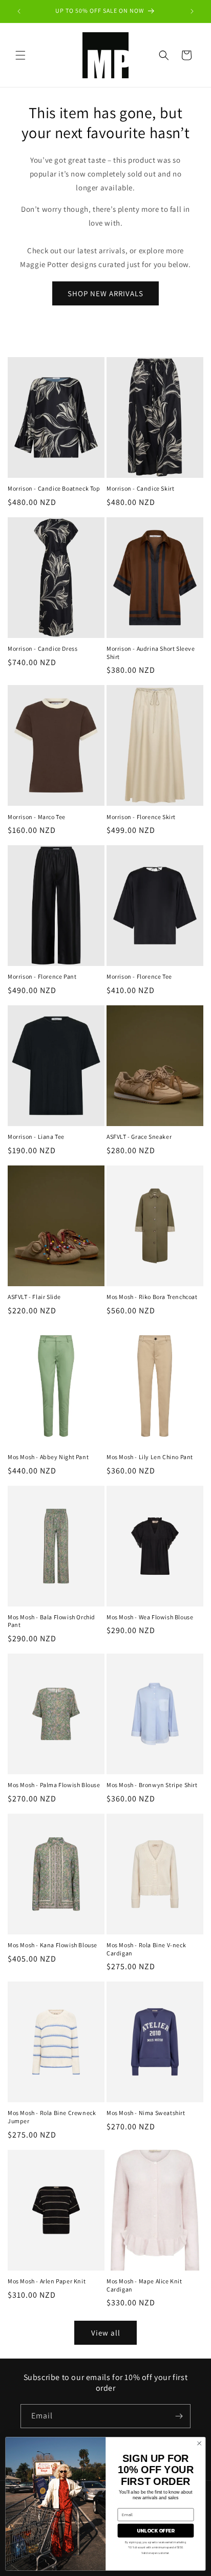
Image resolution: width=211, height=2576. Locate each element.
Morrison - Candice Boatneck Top (54, 488)
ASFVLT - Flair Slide (34, 1297)
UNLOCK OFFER (156, 2530)
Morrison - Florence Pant (42, 976)
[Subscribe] (179, 2416)
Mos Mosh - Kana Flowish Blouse (52, 1945)
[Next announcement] (192, 11)
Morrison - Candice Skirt (140, 488)
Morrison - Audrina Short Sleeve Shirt (151, 653)
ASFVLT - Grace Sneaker (139, 1137)
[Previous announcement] (19, 11)
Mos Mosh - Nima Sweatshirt (146, 2113)
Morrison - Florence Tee (139, 976)
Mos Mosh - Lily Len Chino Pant (150, 1457)
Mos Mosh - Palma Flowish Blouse (54, 1785)
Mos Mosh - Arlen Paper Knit (47, 2281)
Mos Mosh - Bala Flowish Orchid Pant (51, 1621)
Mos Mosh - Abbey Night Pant (48, 1457)
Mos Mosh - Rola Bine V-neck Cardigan (146, 1949)
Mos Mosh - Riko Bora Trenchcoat (152, 1297)
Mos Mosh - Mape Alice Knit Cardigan (144, 2285)
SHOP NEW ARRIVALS (105, 293)
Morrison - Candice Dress (43, 648)
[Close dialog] (199, 2443)
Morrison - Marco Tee (37, 817)
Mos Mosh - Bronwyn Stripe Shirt (152, 1785)
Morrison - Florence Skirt (141, 817)
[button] (20, 55)
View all (106, 2333)
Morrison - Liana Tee (36, 1137)
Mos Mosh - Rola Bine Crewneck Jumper (52, 2117)
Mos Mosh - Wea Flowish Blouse (150, 1617)
